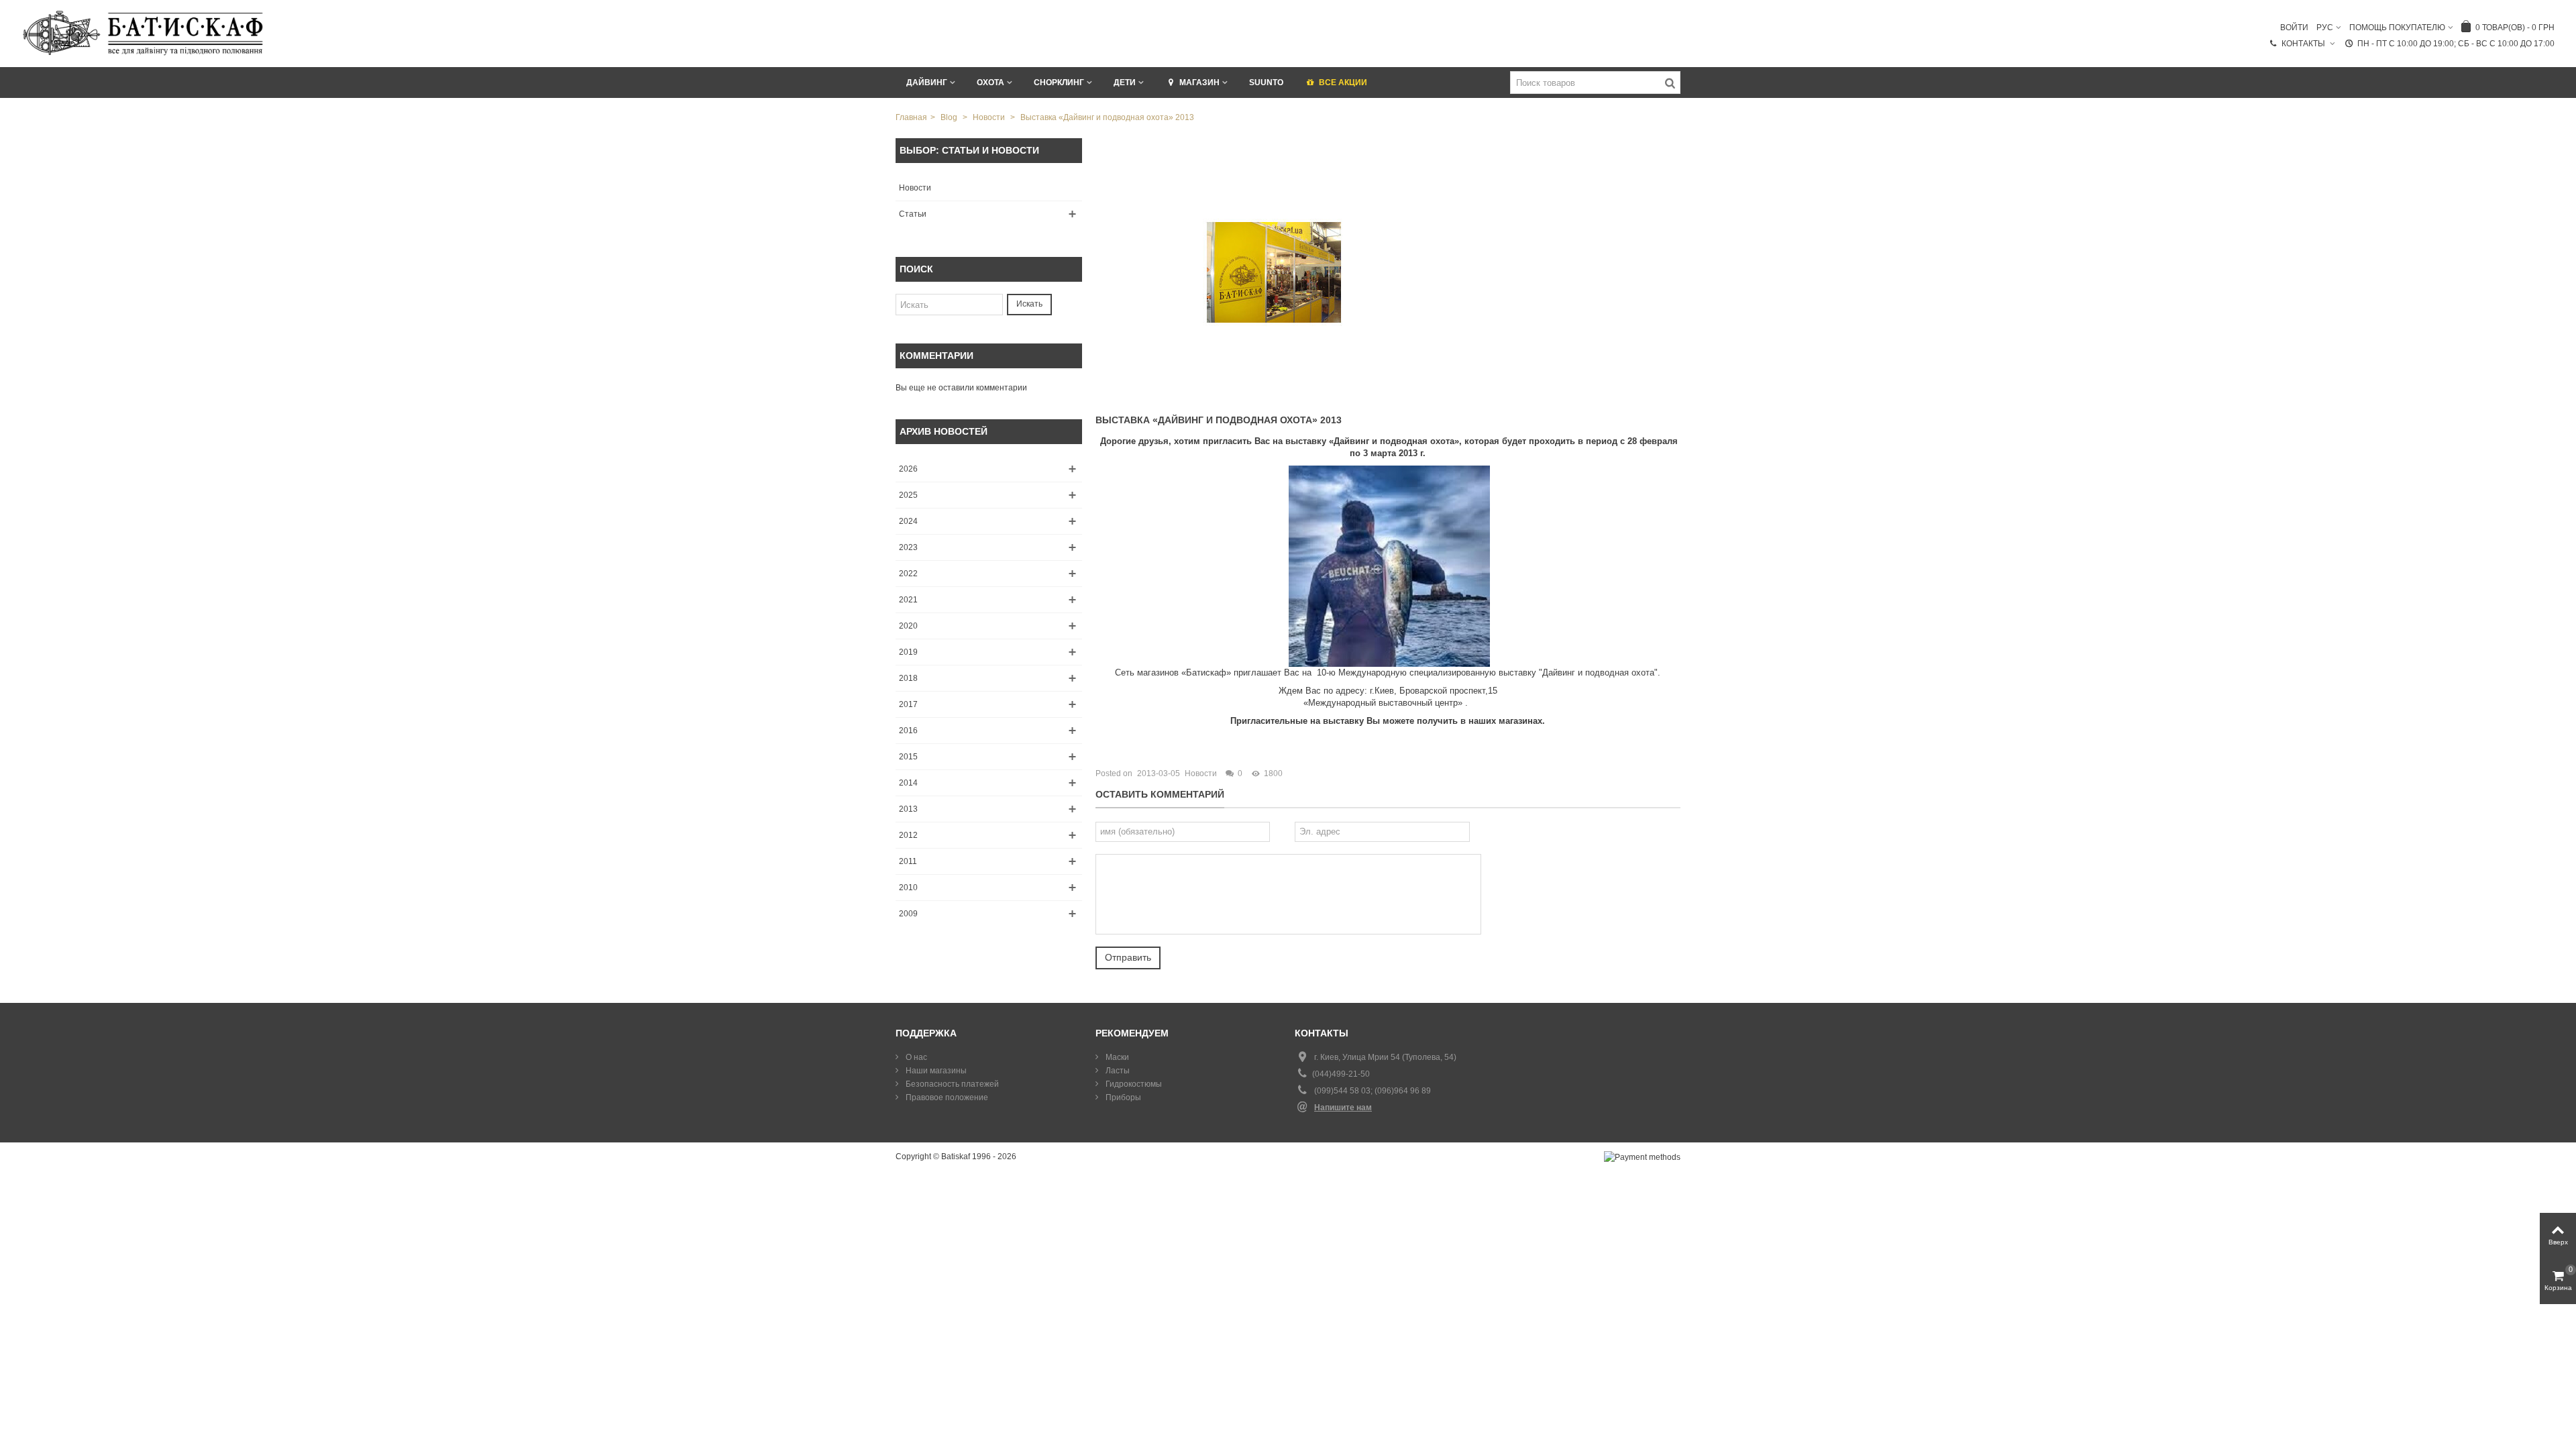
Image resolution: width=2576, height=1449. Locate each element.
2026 (908, 469)
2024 (908, 521)
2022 (908, 574)
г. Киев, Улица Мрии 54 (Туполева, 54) (1385, 1057)
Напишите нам (1343, 1108)
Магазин (1199, 83)
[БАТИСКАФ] (144, 33)
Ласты (1117, 1071)
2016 (908, 731)
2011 (908, 861)
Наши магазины (935, 1071)
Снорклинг (1059, 83)
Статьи (913, 214)
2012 (908, 835)
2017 (908, 704)
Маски (1116, 1057)
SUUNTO (1266, 83)
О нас (915, 1057)
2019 (908, 652)
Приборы (1122, 1097)
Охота (990, 83)
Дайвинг (927, 83)
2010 (908, 888)
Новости (915, 188)
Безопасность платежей (951, 1084)
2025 (908, 495)
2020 (908, 626)
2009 (908, 914)
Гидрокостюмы (1133, 1084)
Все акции (1343, 83)
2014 (908, 783)
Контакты (2304, 44)
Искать (1029, 304)
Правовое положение (946, 1097)
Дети (1125, 83)
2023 (908, 547)
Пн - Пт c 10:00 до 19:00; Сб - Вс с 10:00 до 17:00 (2456, 44)
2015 (908, 757)
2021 (908, 600)
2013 (908, 809)
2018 (908, 678)
